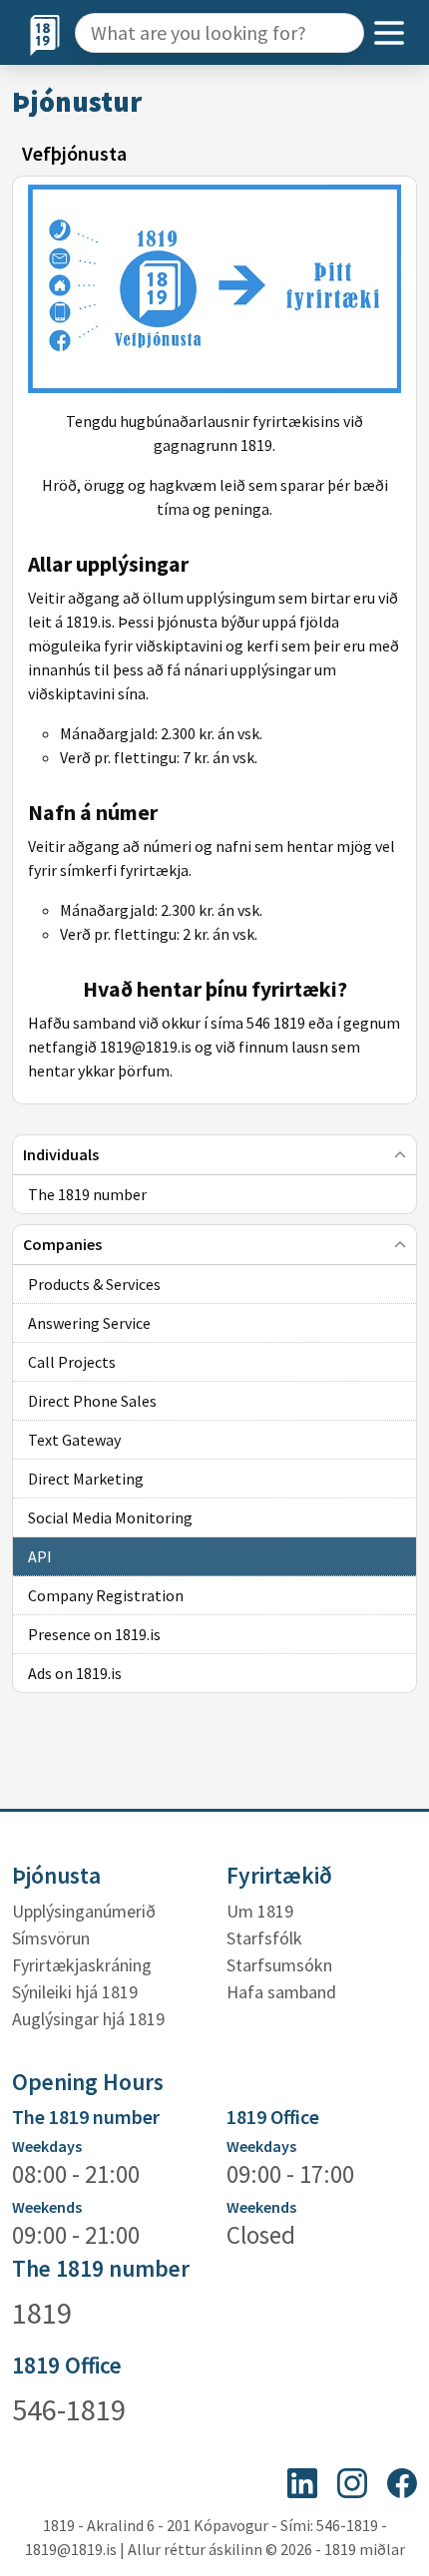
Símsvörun (51, 1938)
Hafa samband (281, 1992)
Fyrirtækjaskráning (82, 1965)
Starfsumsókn (279, 1965)
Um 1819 (260, 1911)
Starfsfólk (264, 1938)
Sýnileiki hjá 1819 (75, 1992)
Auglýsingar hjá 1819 (88, 2019)
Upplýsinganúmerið (84, 1911)
